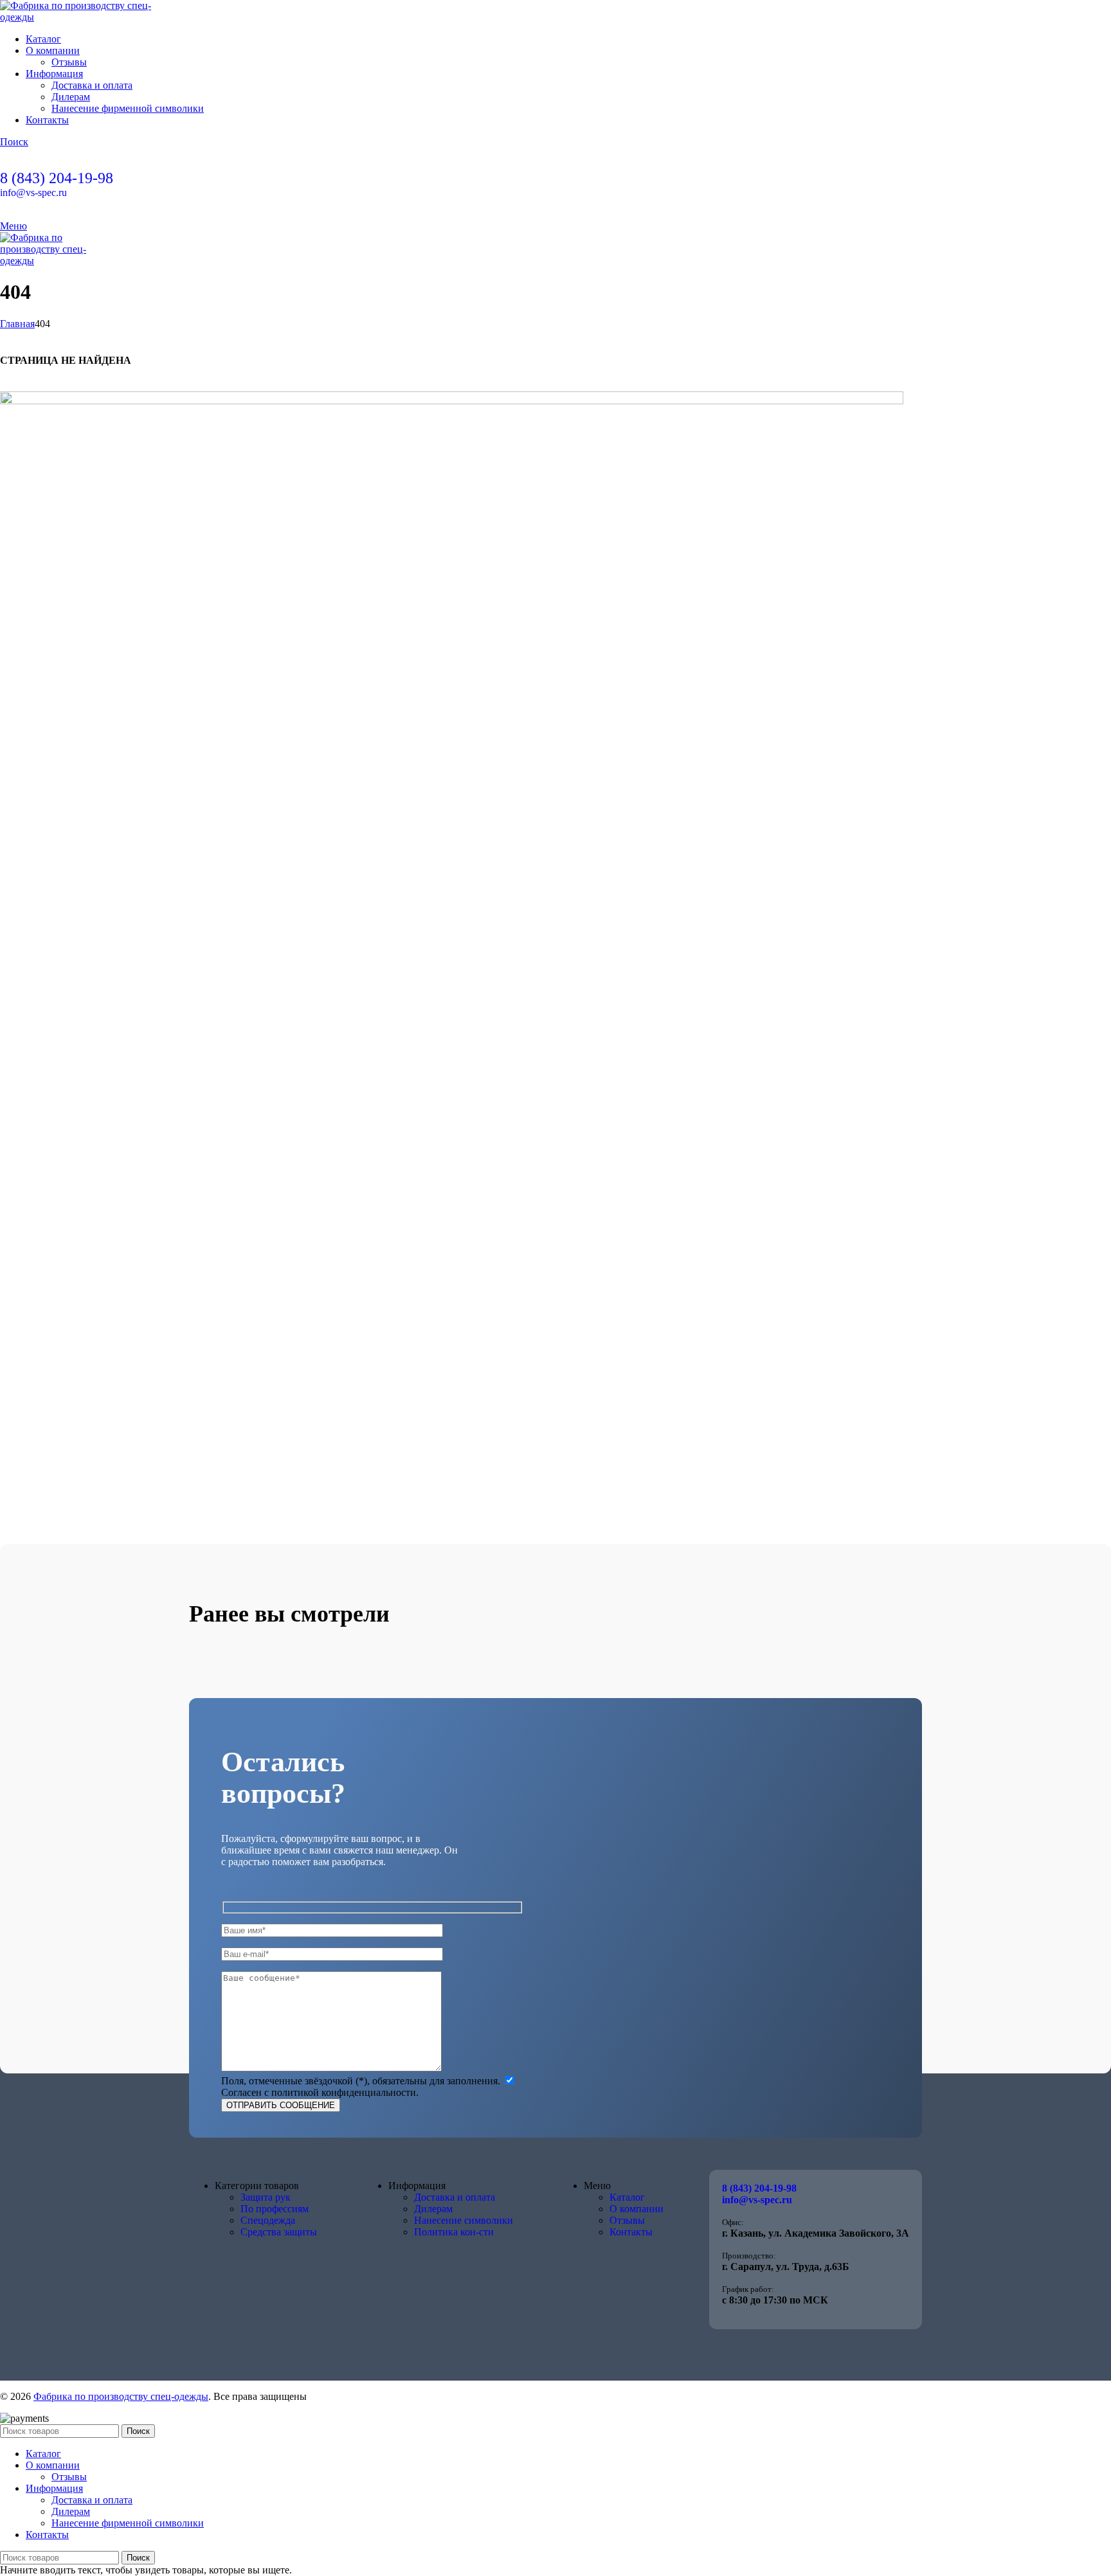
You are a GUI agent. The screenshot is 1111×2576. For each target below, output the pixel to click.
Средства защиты (279, 2232)
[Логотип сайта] (80, 17)
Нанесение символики (464, 2220)
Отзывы (69, 62)
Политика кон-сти (454, 2232)
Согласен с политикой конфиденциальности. (320, 2092)
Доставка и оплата (92, 85)
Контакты (631, 2232)
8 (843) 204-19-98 (57, 178)
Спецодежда (268, 2220)
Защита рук (266, 2197)
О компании (637, 2209)
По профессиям (275, 2209)
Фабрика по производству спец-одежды (121, 2396)
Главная (17, 324)
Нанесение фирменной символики (128, 108)
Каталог (627, 2197)
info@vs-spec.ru (33, 192)
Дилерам (71, 97)
